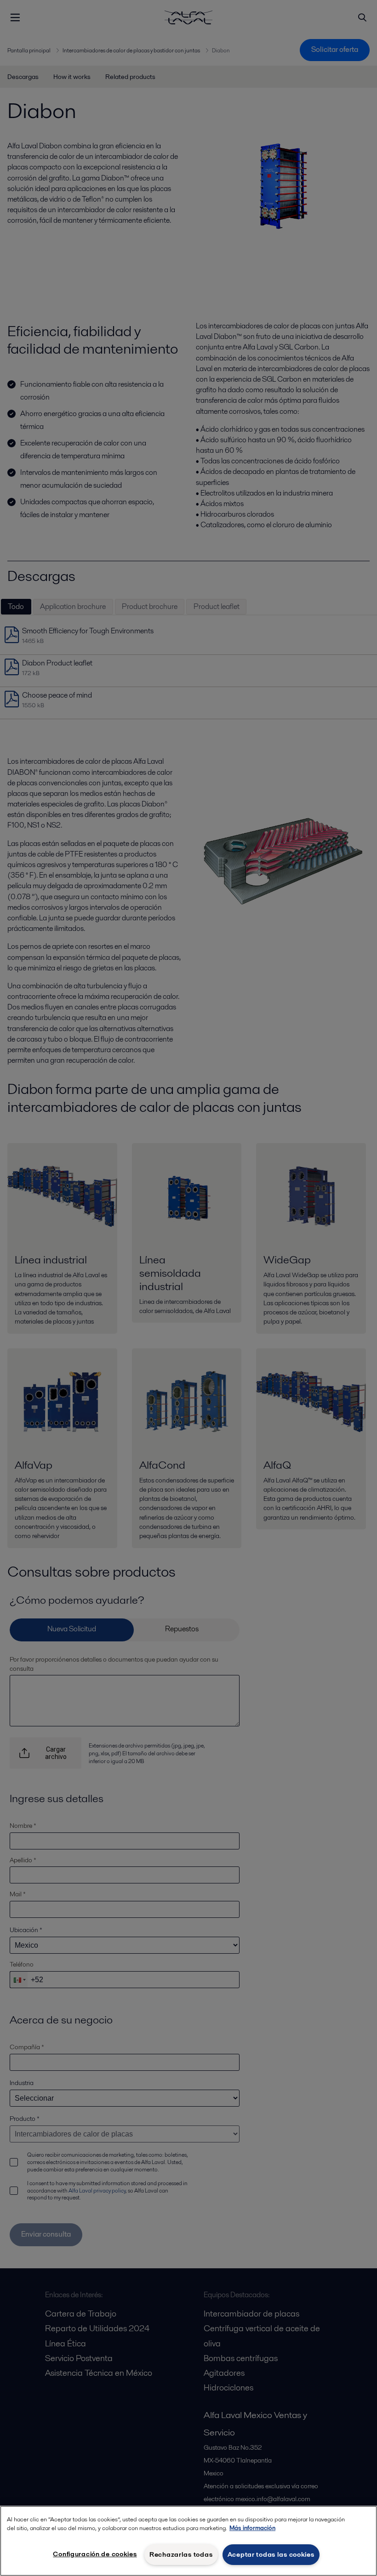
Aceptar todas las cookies (271, 2554)
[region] (188, 2541)
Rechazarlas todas (181, 2554)
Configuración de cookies (95, 2554)
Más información (252, 2528)
